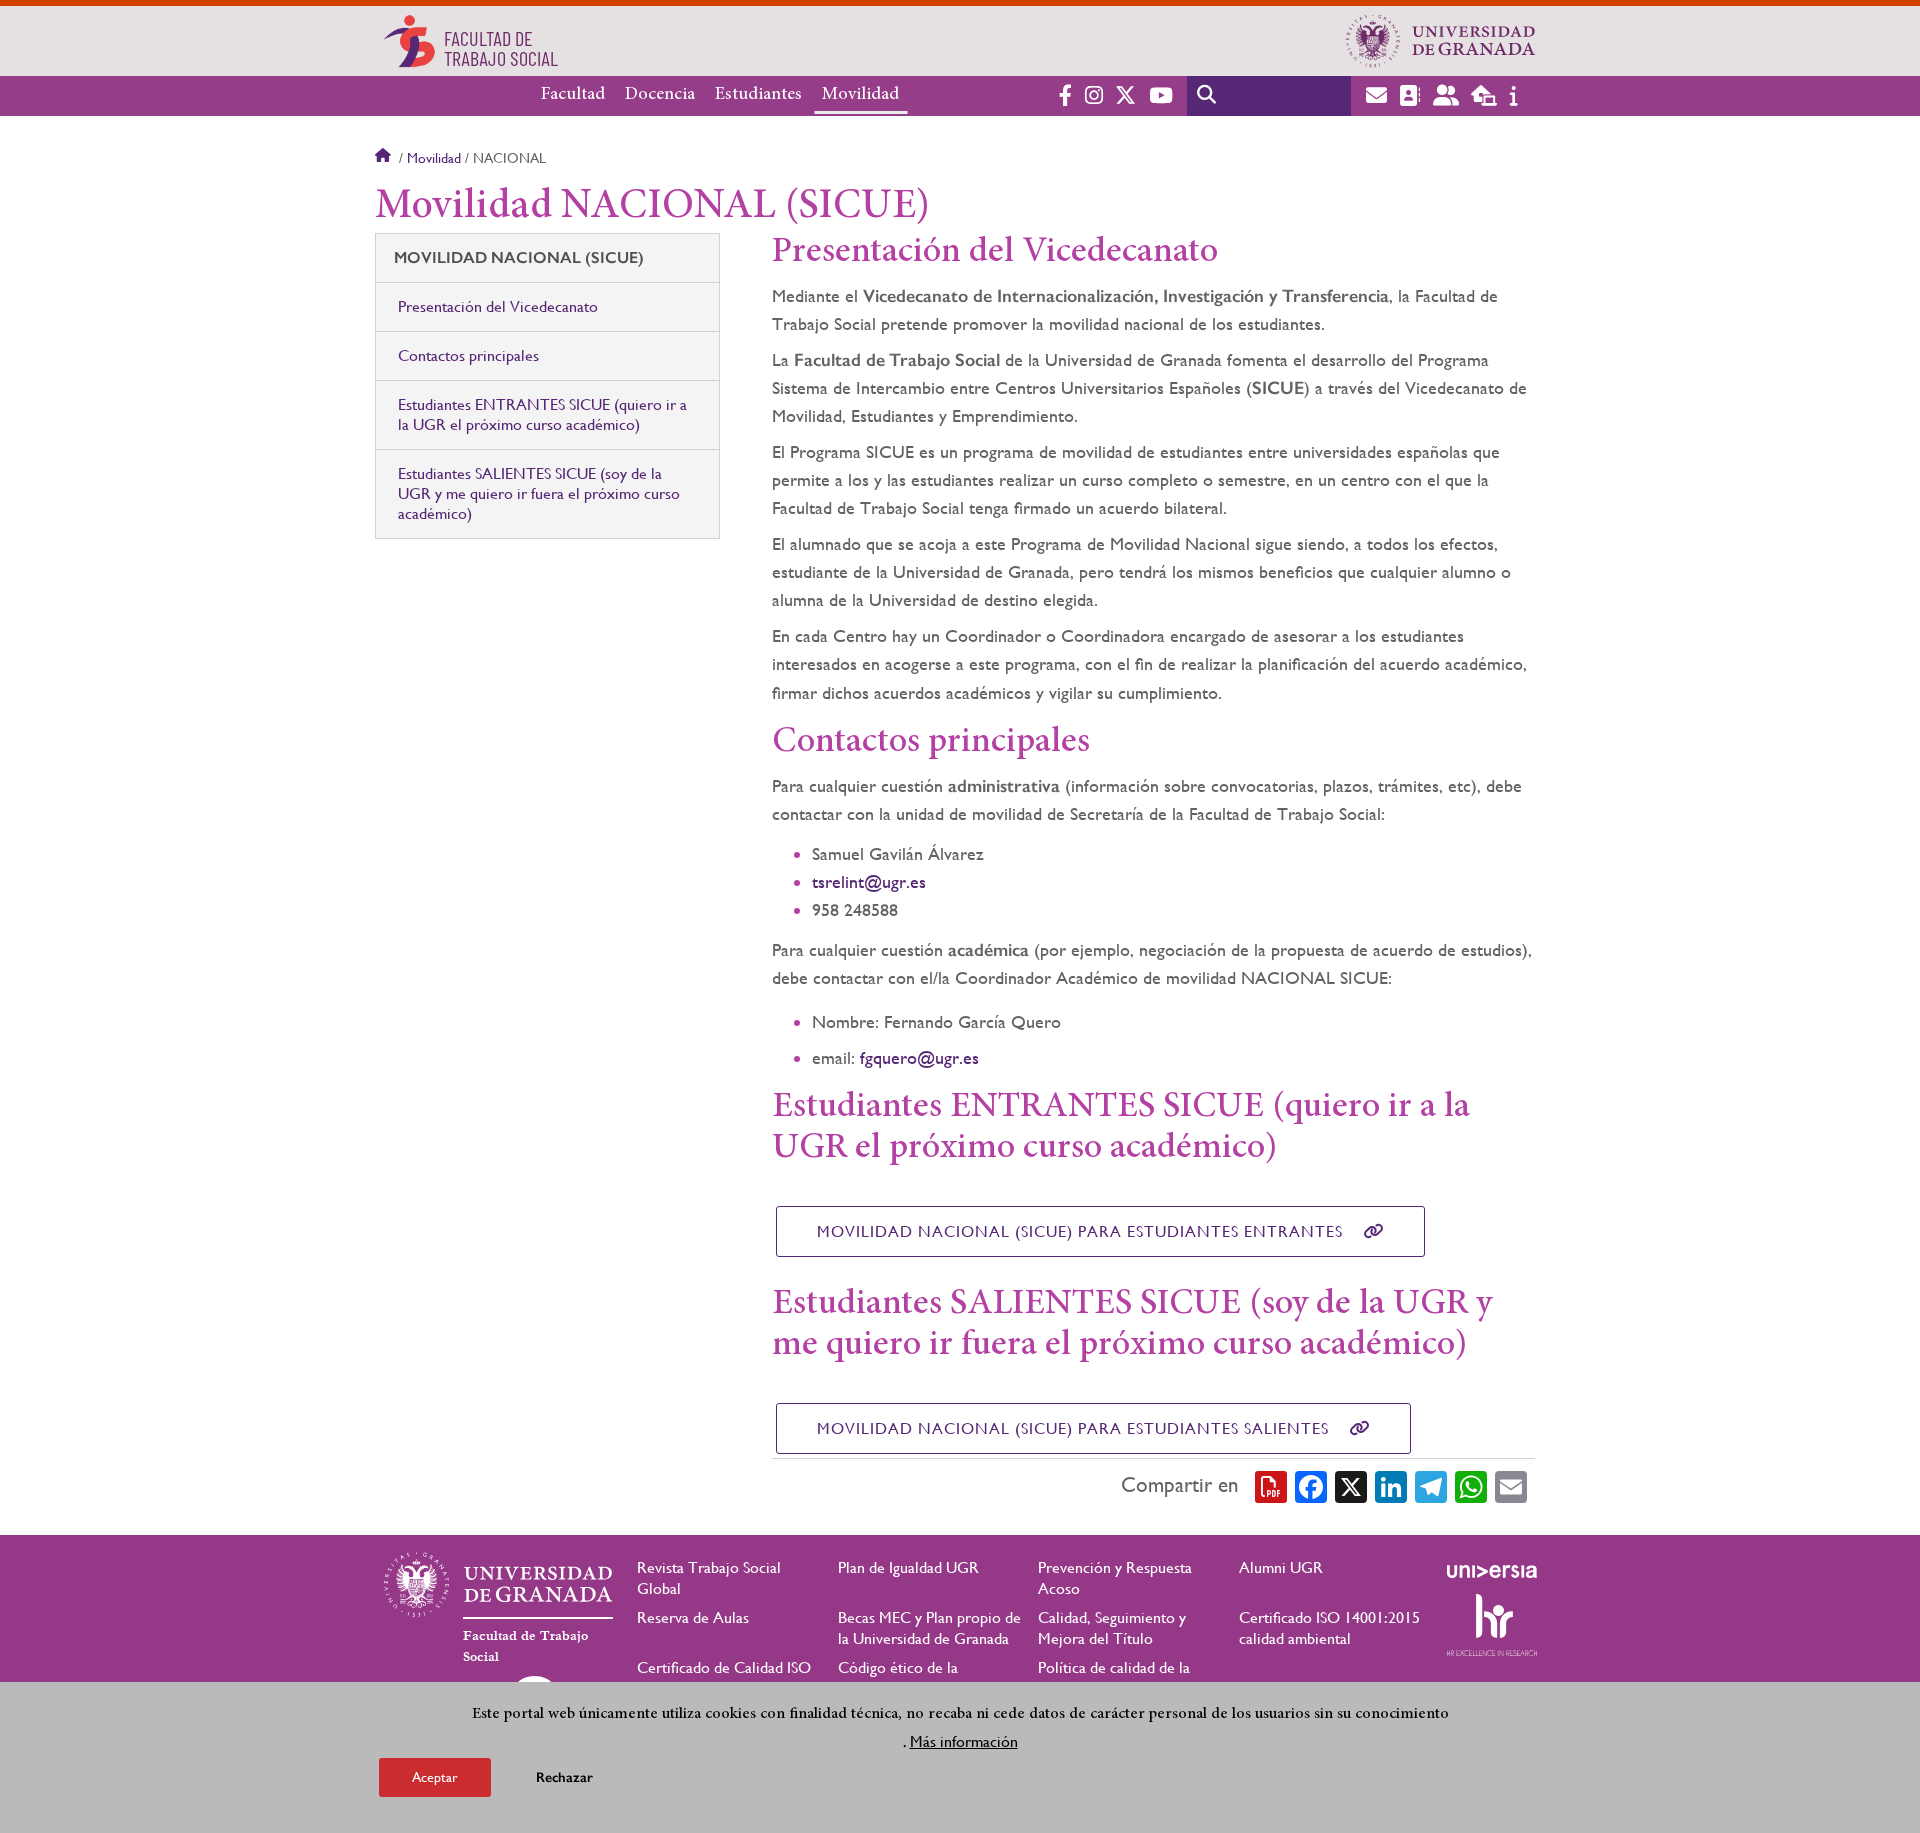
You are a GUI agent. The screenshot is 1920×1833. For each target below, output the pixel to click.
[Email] (1511, 1485)
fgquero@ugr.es (919, 1057)
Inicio (385, 158)
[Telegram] (1431, 1485)
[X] (1351, 1485)
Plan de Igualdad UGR (908, 1567)
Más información (964, 1741)
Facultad (573, 95)
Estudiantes (758, 95)
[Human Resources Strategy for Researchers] (1492, 1625)
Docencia (660, 95)
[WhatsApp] (1471, 1485)
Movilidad (860, 95)
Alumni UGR (1281, 1567)
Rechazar (564, 1777)
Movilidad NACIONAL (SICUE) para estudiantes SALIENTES (1073, 1428)
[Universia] (1492, 1571)
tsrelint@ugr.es (869, 881)
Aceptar (435, 1777)
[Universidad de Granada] (1441, 41)
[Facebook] (1311, 1485)
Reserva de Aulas (693, 1617)
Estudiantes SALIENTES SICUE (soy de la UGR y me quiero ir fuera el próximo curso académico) (539, 493)
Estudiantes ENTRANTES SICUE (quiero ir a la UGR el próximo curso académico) (542, 414)
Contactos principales (468, 355)
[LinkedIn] (1391, 1485)
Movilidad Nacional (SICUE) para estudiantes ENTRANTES (1080, 1231)
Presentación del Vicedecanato (498, 306)
